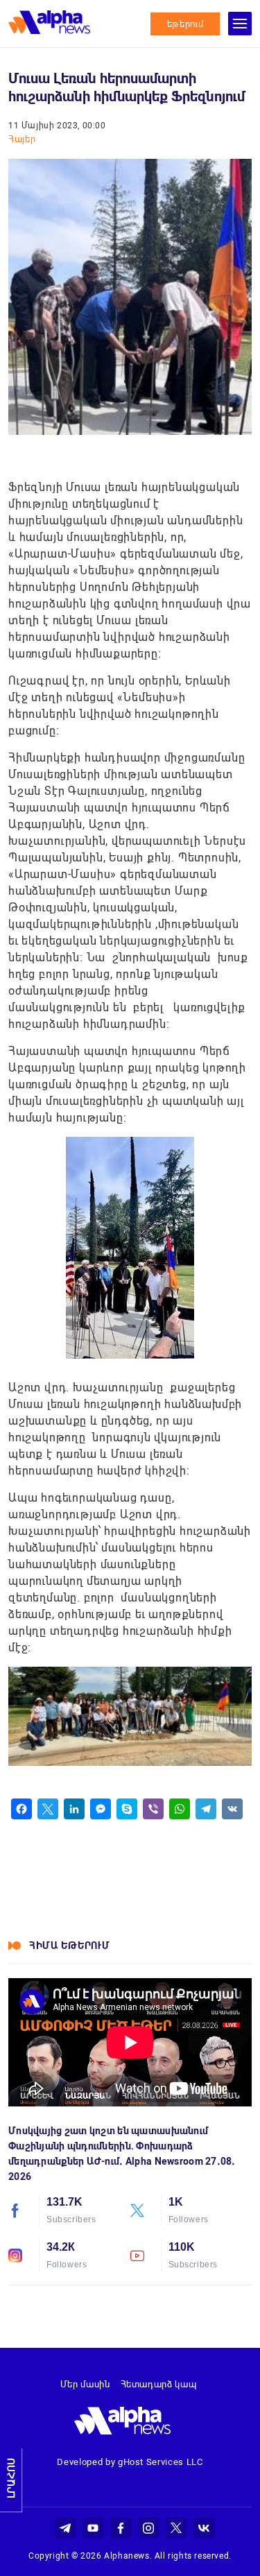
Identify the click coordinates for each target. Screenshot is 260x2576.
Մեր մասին (85, 2384)
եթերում (185, 24)
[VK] (232, 1809)
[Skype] (127, 1809)
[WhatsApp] (180, 1809)
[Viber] (153, 1809)
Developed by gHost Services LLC (130, 2462)
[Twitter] (48, 1809)
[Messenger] (101, 1809)
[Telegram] (206, 1809)
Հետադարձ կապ (159, 2384)
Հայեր (22, 139)
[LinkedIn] (74, 1809)
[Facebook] (21, 1809)
